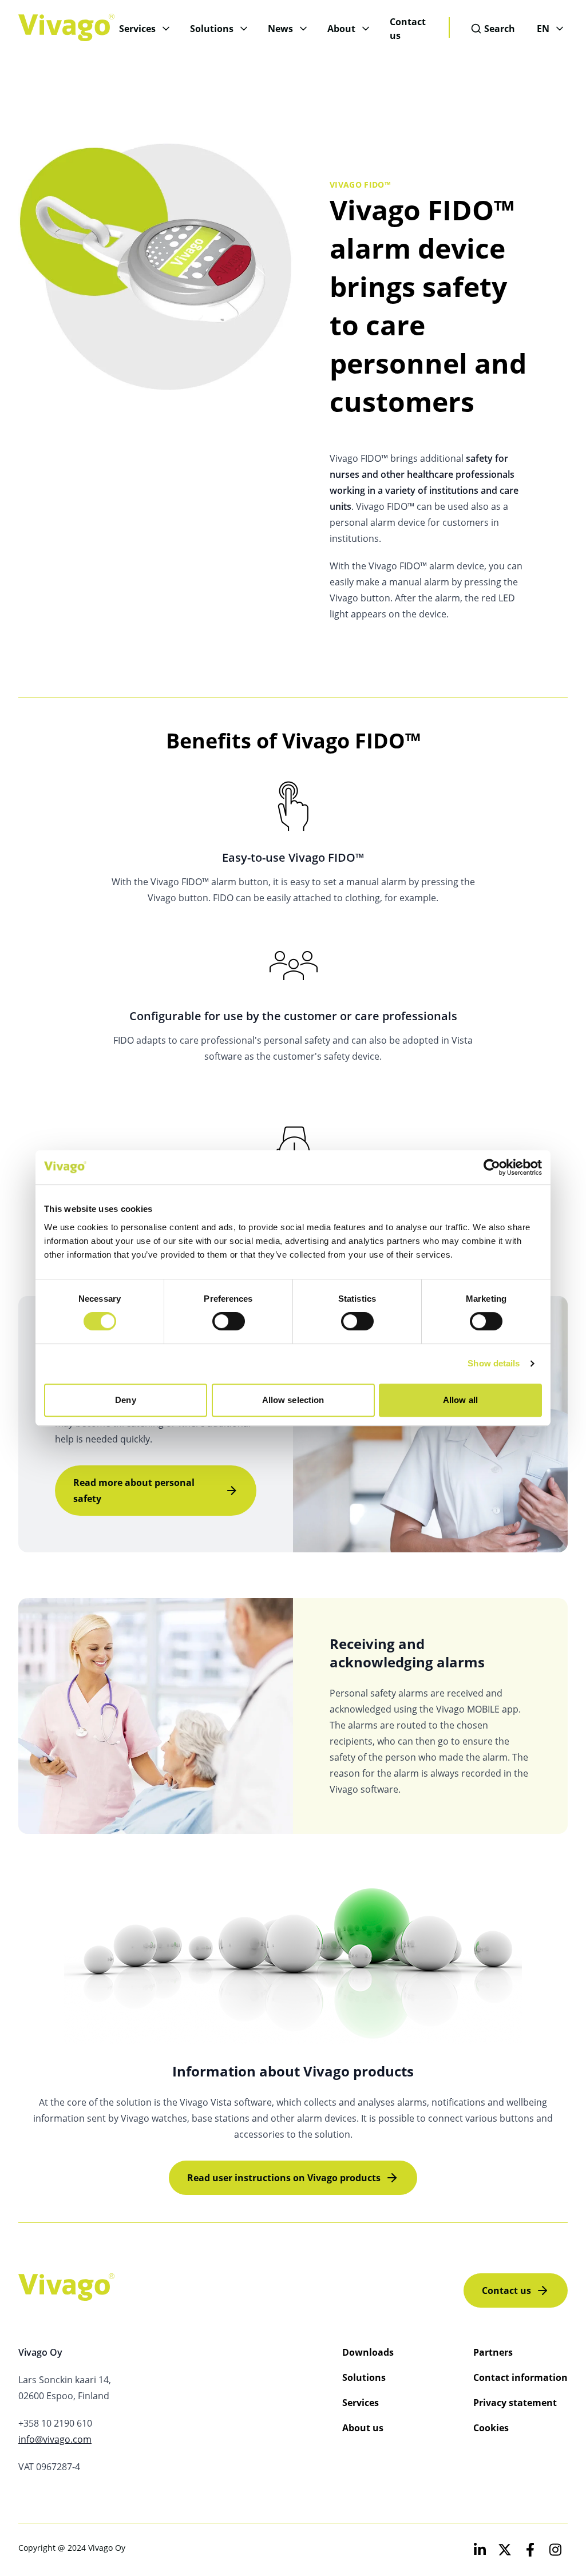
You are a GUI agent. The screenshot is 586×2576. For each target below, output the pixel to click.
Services (137, 29)
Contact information (520, 2377)
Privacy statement (515, 2403)
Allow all (460, 1400)
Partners (493, 2352)
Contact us (408, 29)
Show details (494, 1363)
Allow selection (293, 1400)
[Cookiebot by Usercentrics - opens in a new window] (492, 1167)
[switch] (229, 1321)
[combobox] (493, 29)
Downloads (368, 2352)
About (341, 29)
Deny (125, 1400)
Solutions (212, 29)
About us (363, 2428)
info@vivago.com (55, 2439)
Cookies (491, 2428)
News (280, 29)
